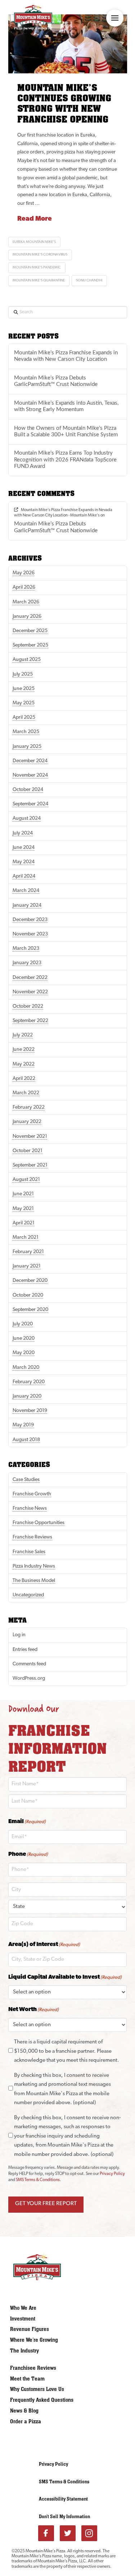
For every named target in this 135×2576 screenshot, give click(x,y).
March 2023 (26, 949)
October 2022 (28, 1006)
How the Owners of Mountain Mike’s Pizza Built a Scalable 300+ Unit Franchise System (66, 432)
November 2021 (30, 1137)
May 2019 (23, 1425)
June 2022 (24, 1050)
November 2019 (30, 1411)
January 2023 (27, 963)
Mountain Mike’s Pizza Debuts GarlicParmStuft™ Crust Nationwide (56, 381)
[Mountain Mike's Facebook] (46, 2533)
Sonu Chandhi (89, 280)
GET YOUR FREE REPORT (46, 2204)
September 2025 (30, 645)
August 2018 (26, 1440)
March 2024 (26, 891)
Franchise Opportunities (39, 1523)
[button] (115, 18)
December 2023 (30, 920)
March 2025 (26, 732)
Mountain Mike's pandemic (37, 268)
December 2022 (30, 978)
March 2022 (26, 1093)
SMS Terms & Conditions (38, 2180)
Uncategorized (28, 1595)
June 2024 (24, 848)
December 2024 (30, 761)
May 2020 (24, 1353)
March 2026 (26, 602)
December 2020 (30, 1281)
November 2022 (30, 992)
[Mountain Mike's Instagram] (89, 2533)
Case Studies (26, 1480)
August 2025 (27, 660)
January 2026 (27, 617)
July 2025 (23, 674)
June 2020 (24, 1338)
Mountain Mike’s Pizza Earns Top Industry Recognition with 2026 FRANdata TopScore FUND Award (65, 460)
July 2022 (23, 1035)
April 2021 (24, 1223)
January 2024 (27, 905)
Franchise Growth (32, 1494)
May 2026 (24, 573)
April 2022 (24, 1079)
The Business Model (34, 1581)
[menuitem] (45, 2308)
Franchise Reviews (32, 1537)
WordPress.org (29, 1678)
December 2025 (30, 631)
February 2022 (29, 1107)
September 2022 (30, 1021)
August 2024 (27, 818)
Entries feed (25, 1650)
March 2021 (26, 1238)
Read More (35, 219)
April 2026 (24, 587)
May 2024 (24, 862)
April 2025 (24, 717)
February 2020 (29, 1382)
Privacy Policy (112, 2174)
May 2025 (24, 703)
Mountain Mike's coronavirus (40, 255)
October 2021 (28, 1151)
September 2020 (30, 1310)
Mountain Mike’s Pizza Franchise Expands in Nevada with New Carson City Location (66, 356)
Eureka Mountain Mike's (34, 242)
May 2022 (24, 1064)
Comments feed (29, 1664)
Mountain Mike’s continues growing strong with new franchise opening (64, 104)
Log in (19, 1635)
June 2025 (24, 689)
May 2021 (23, 1209)
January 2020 (27, 1396)
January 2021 (27, 1266)
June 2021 (23, 1194)
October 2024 (28, 790)
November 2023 (30, 934)
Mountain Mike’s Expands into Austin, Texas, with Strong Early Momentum (66, 406)
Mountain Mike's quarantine (39, 280)
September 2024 (30, 804)
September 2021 (30, 1165)
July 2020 (23, 1324)
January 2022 (27, 1122)
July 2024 (23, 833)
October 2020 (28, 1295)
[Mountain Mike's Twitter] (68, 2533)
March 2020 (26, 1368)
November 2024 (30, 775)
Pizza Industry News (34, 1566)
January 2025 (27, 747)
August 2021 (26, 1180)
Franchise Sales (29, 1552)
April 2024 (24, 876)
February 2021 (28, 1252)
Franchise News (30, 1508)
